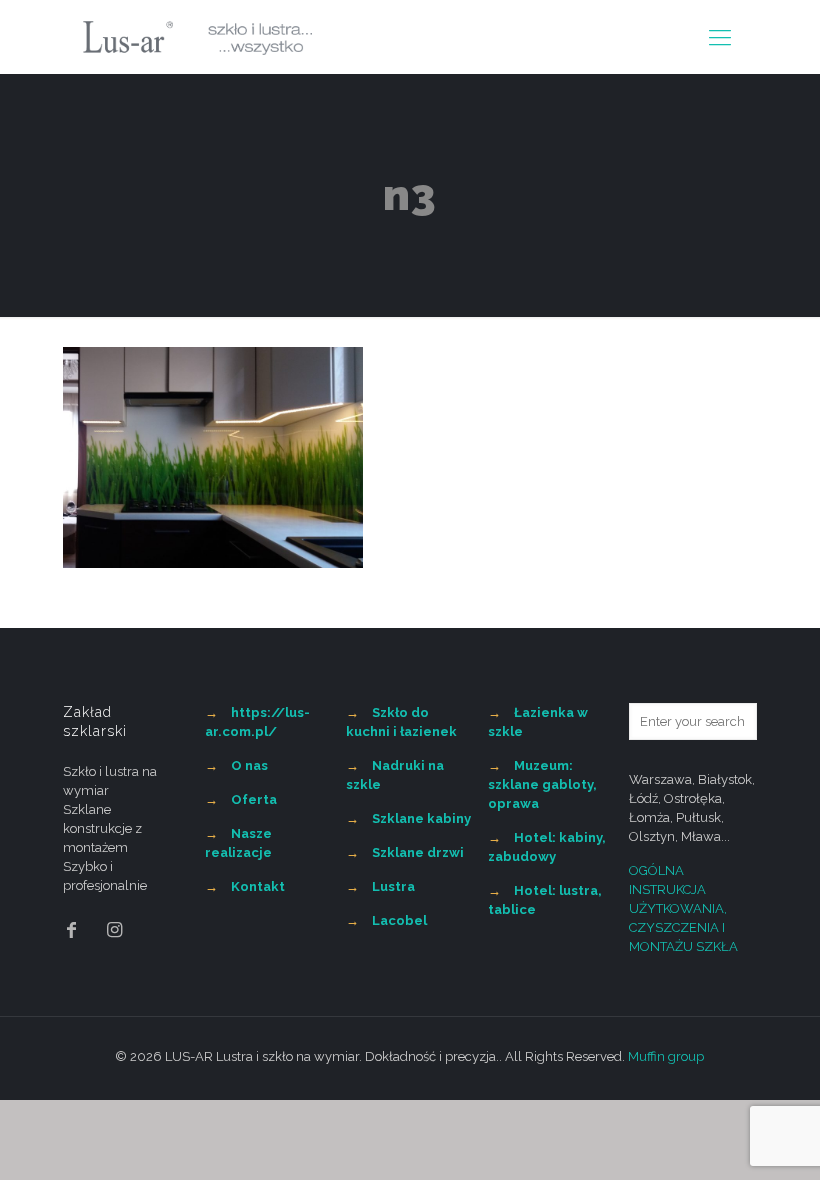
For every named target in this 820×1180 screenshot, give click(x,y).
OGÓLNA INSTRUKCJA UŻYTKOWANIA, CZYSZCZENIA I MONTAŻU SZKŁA (683, 908)
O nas (249, 765)
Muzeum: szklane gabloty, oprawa (542, 784)
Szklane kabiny (421, 818)
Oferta (254, 799)
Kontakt (258, 886)
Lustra (393, 886)
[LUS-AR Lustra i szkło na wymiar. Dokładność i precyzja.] (197, 37)
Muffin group (666, 1056)
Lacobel (399, 920)
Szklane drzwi (418, 852)
